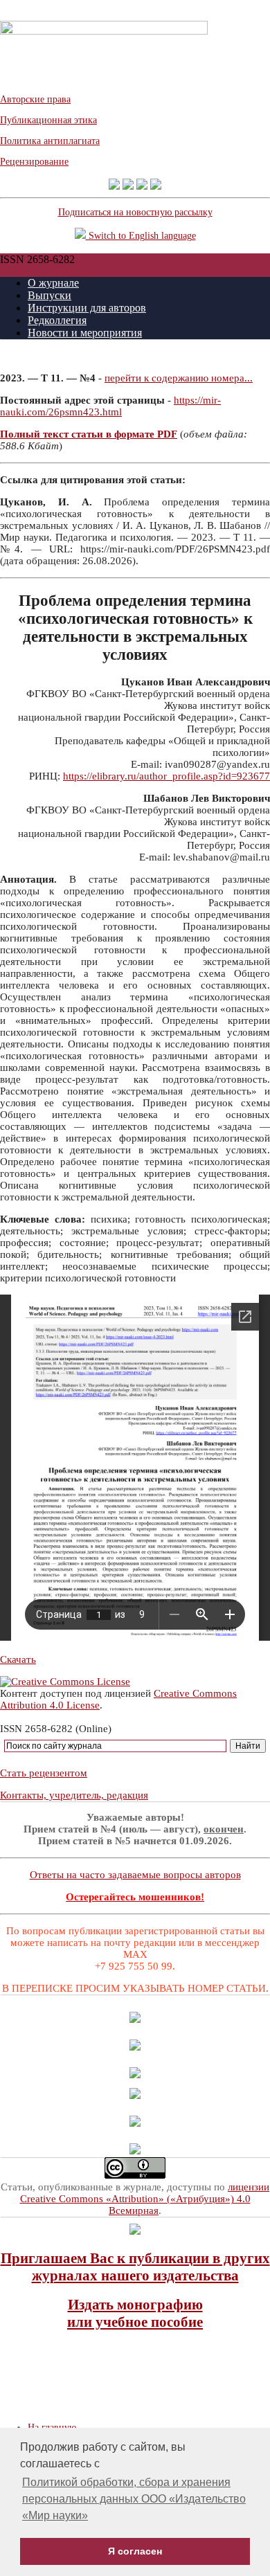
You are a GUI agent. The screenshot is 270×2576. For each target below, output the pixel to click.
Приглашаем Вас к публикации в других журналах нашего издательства (135, 2267)
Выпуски (49, 295)
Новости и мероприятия (85, 333)
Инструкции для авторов (87, 308)
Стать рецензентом (44, 1773)
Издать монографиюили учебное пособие (135, 2313)
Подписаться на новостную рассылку (135, 212)
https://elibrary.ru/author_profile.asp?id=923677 (166, 776)
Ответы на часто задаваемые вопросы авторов (135, 1875)
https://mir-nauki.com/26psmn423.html (110, 406)
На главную (52, 2428)
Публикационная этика (48, 120)
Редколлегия (57, 320)
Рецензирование (34, 162)
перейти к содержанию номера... (179, 378)
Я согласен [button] (135, 2551)
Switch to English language (141, 236)
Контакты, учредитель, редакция (74, 1795)
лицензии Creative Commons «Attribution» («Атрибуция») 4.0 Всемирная (145, 2199)
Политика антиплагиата (50, 141)
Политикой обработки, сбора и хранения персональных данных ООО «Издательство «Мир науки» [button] (134, 2499)
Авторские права (35, 99)
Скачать (18, 1659)
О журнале (53, 283)
